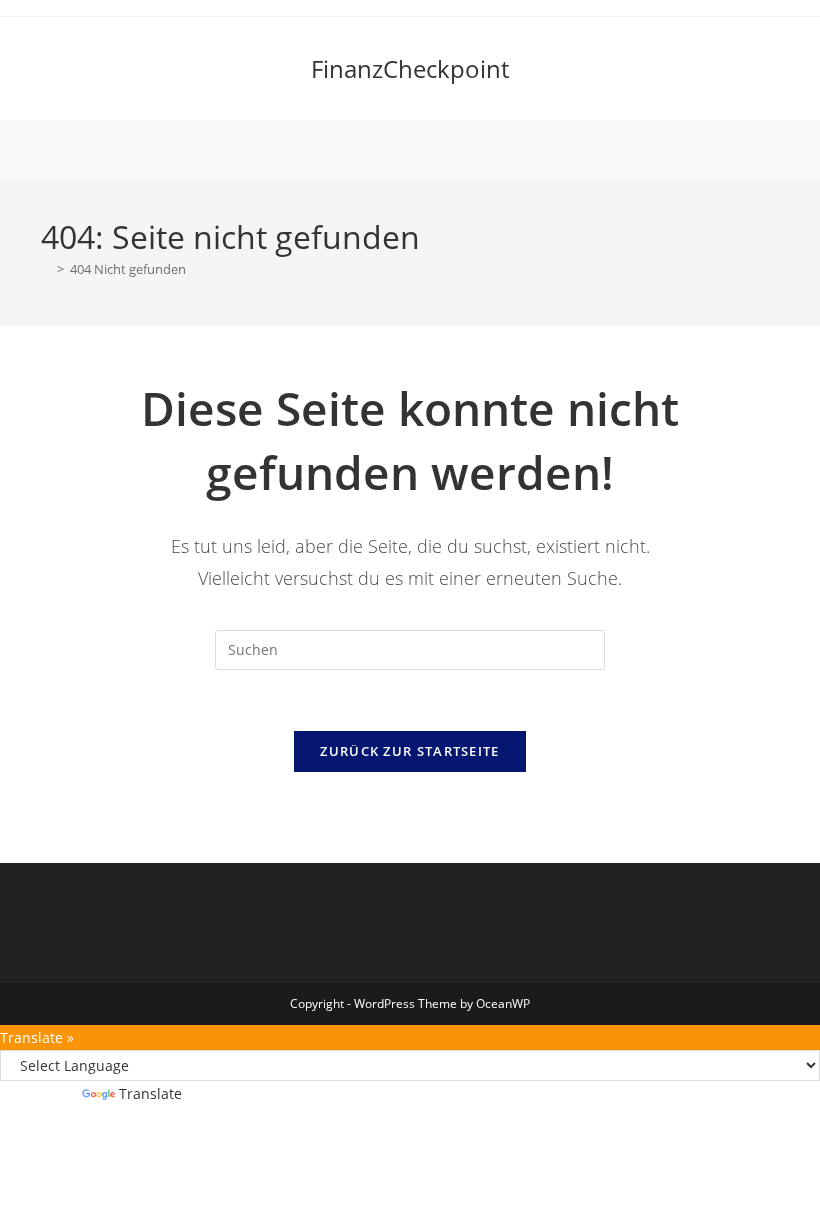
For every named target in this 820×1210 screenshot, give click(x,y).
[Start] (46, 269)
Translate (150, 1093)
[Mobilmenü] (410, 150)
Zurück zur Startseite (409, 751)
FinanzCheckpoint (410, 68)
